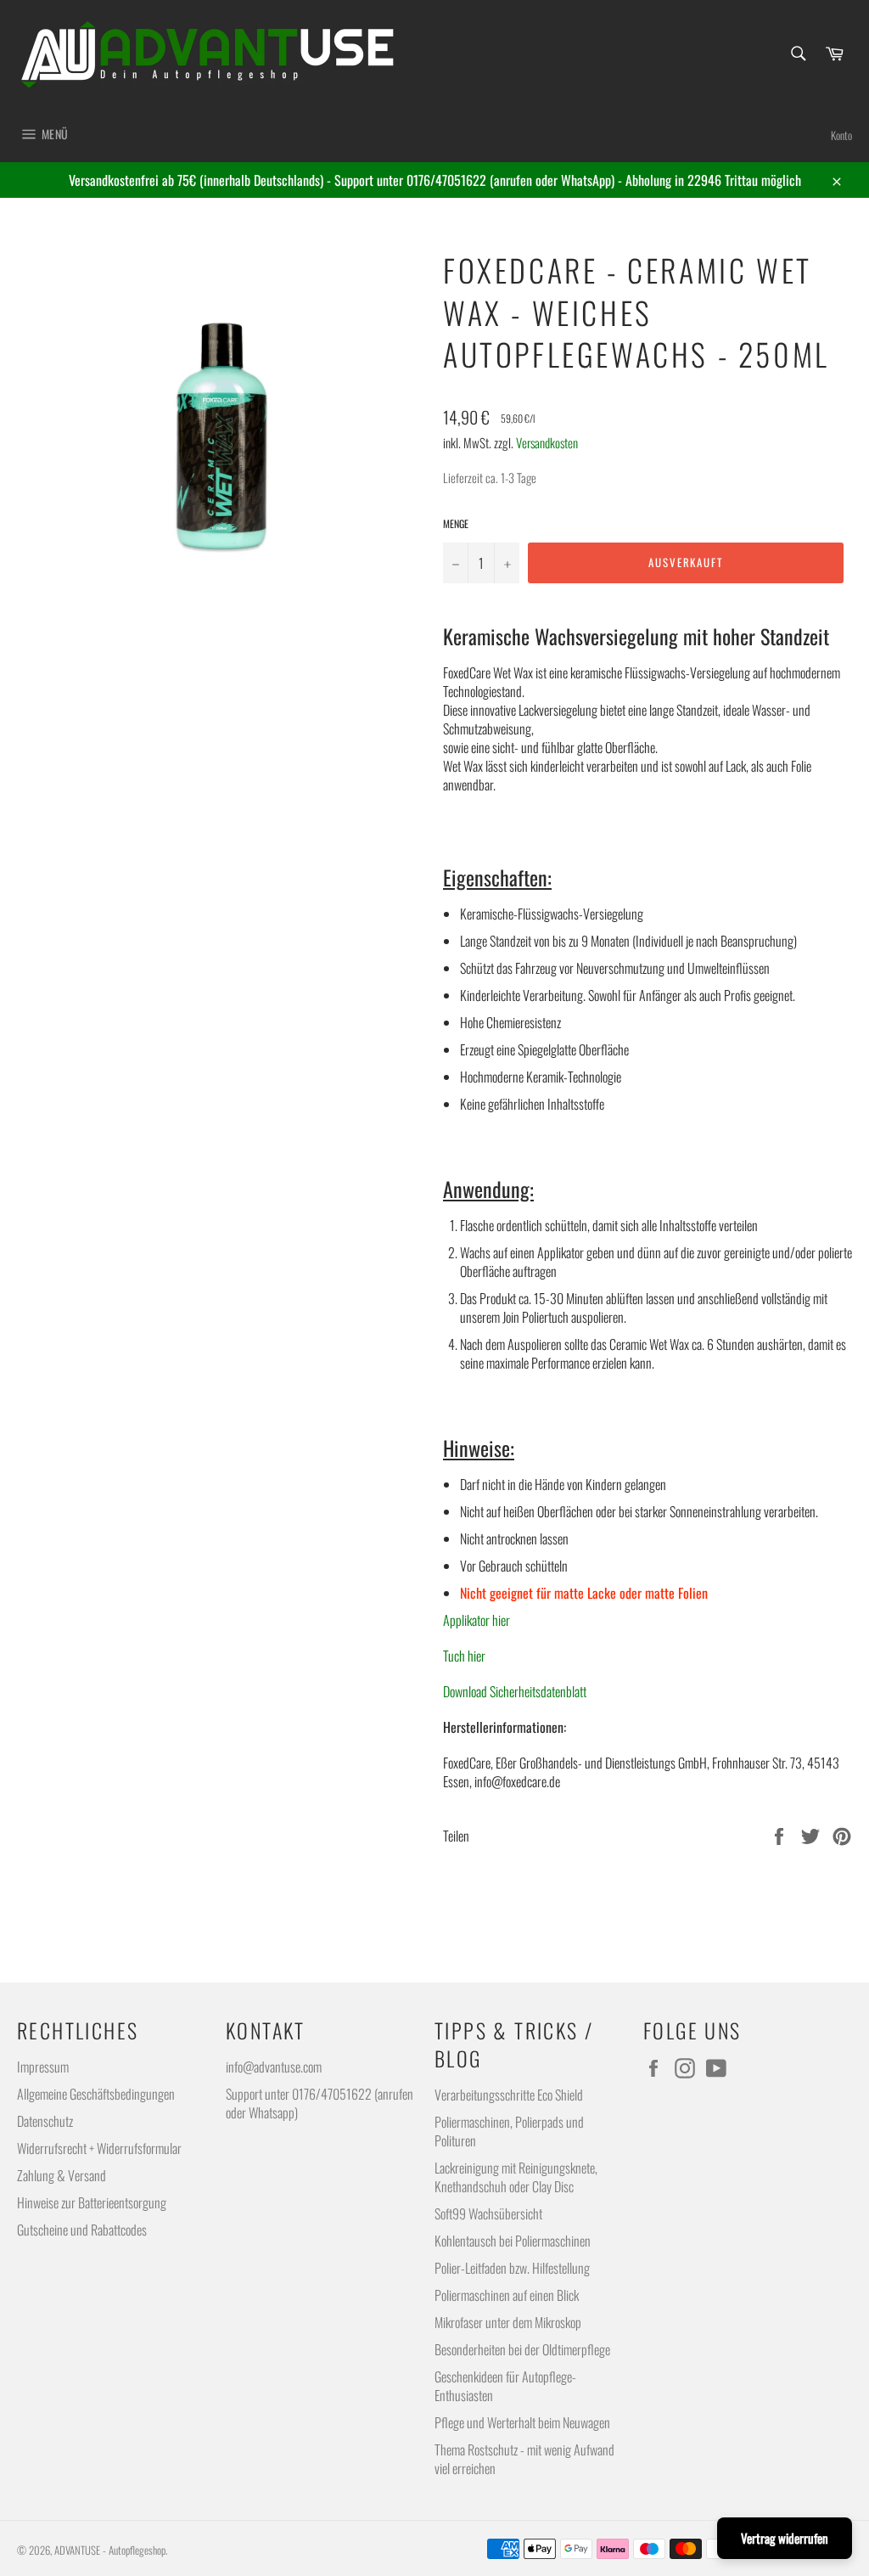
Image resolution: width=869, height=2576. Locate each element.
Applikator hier (477, 1620)
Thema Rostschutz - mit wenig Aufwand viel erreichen (524, 2459)
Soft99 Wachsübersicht (488, 2213)
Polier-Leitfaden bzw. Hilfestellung (512, 2268)
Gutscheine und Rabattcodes (82, 2230)
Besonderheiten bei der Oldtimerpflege (522, 2349)
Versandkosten (547, 442)
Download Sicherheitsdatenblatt (515, 1691)
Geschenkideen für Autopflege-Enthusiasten (505, 2386)
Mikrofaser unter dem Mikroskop (508, 2322)
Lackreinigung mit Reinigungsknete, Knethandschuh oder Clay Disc (516, 2177)
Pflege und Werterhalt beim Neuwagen (522, 2422)
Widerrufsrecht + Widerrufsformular (99, 2148)
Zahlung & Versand (62, 2175)
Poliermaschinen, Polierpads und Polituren (509, 2131)
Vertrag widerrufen (785, 2538)
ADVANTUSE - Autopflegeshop (110, 2550)
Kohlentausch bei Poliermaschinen (513, 2241)
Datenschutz (45, 2121)
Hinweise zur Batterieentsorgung (92, 2202)
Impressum (43, 2067)
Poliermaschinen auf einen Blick (507, 2295)
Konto (841, 135)
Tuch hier (464, 1656)
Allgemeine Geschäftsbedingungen (96, 2094)
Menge (456, 524)
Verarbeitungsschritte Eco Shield (509, 2095)
